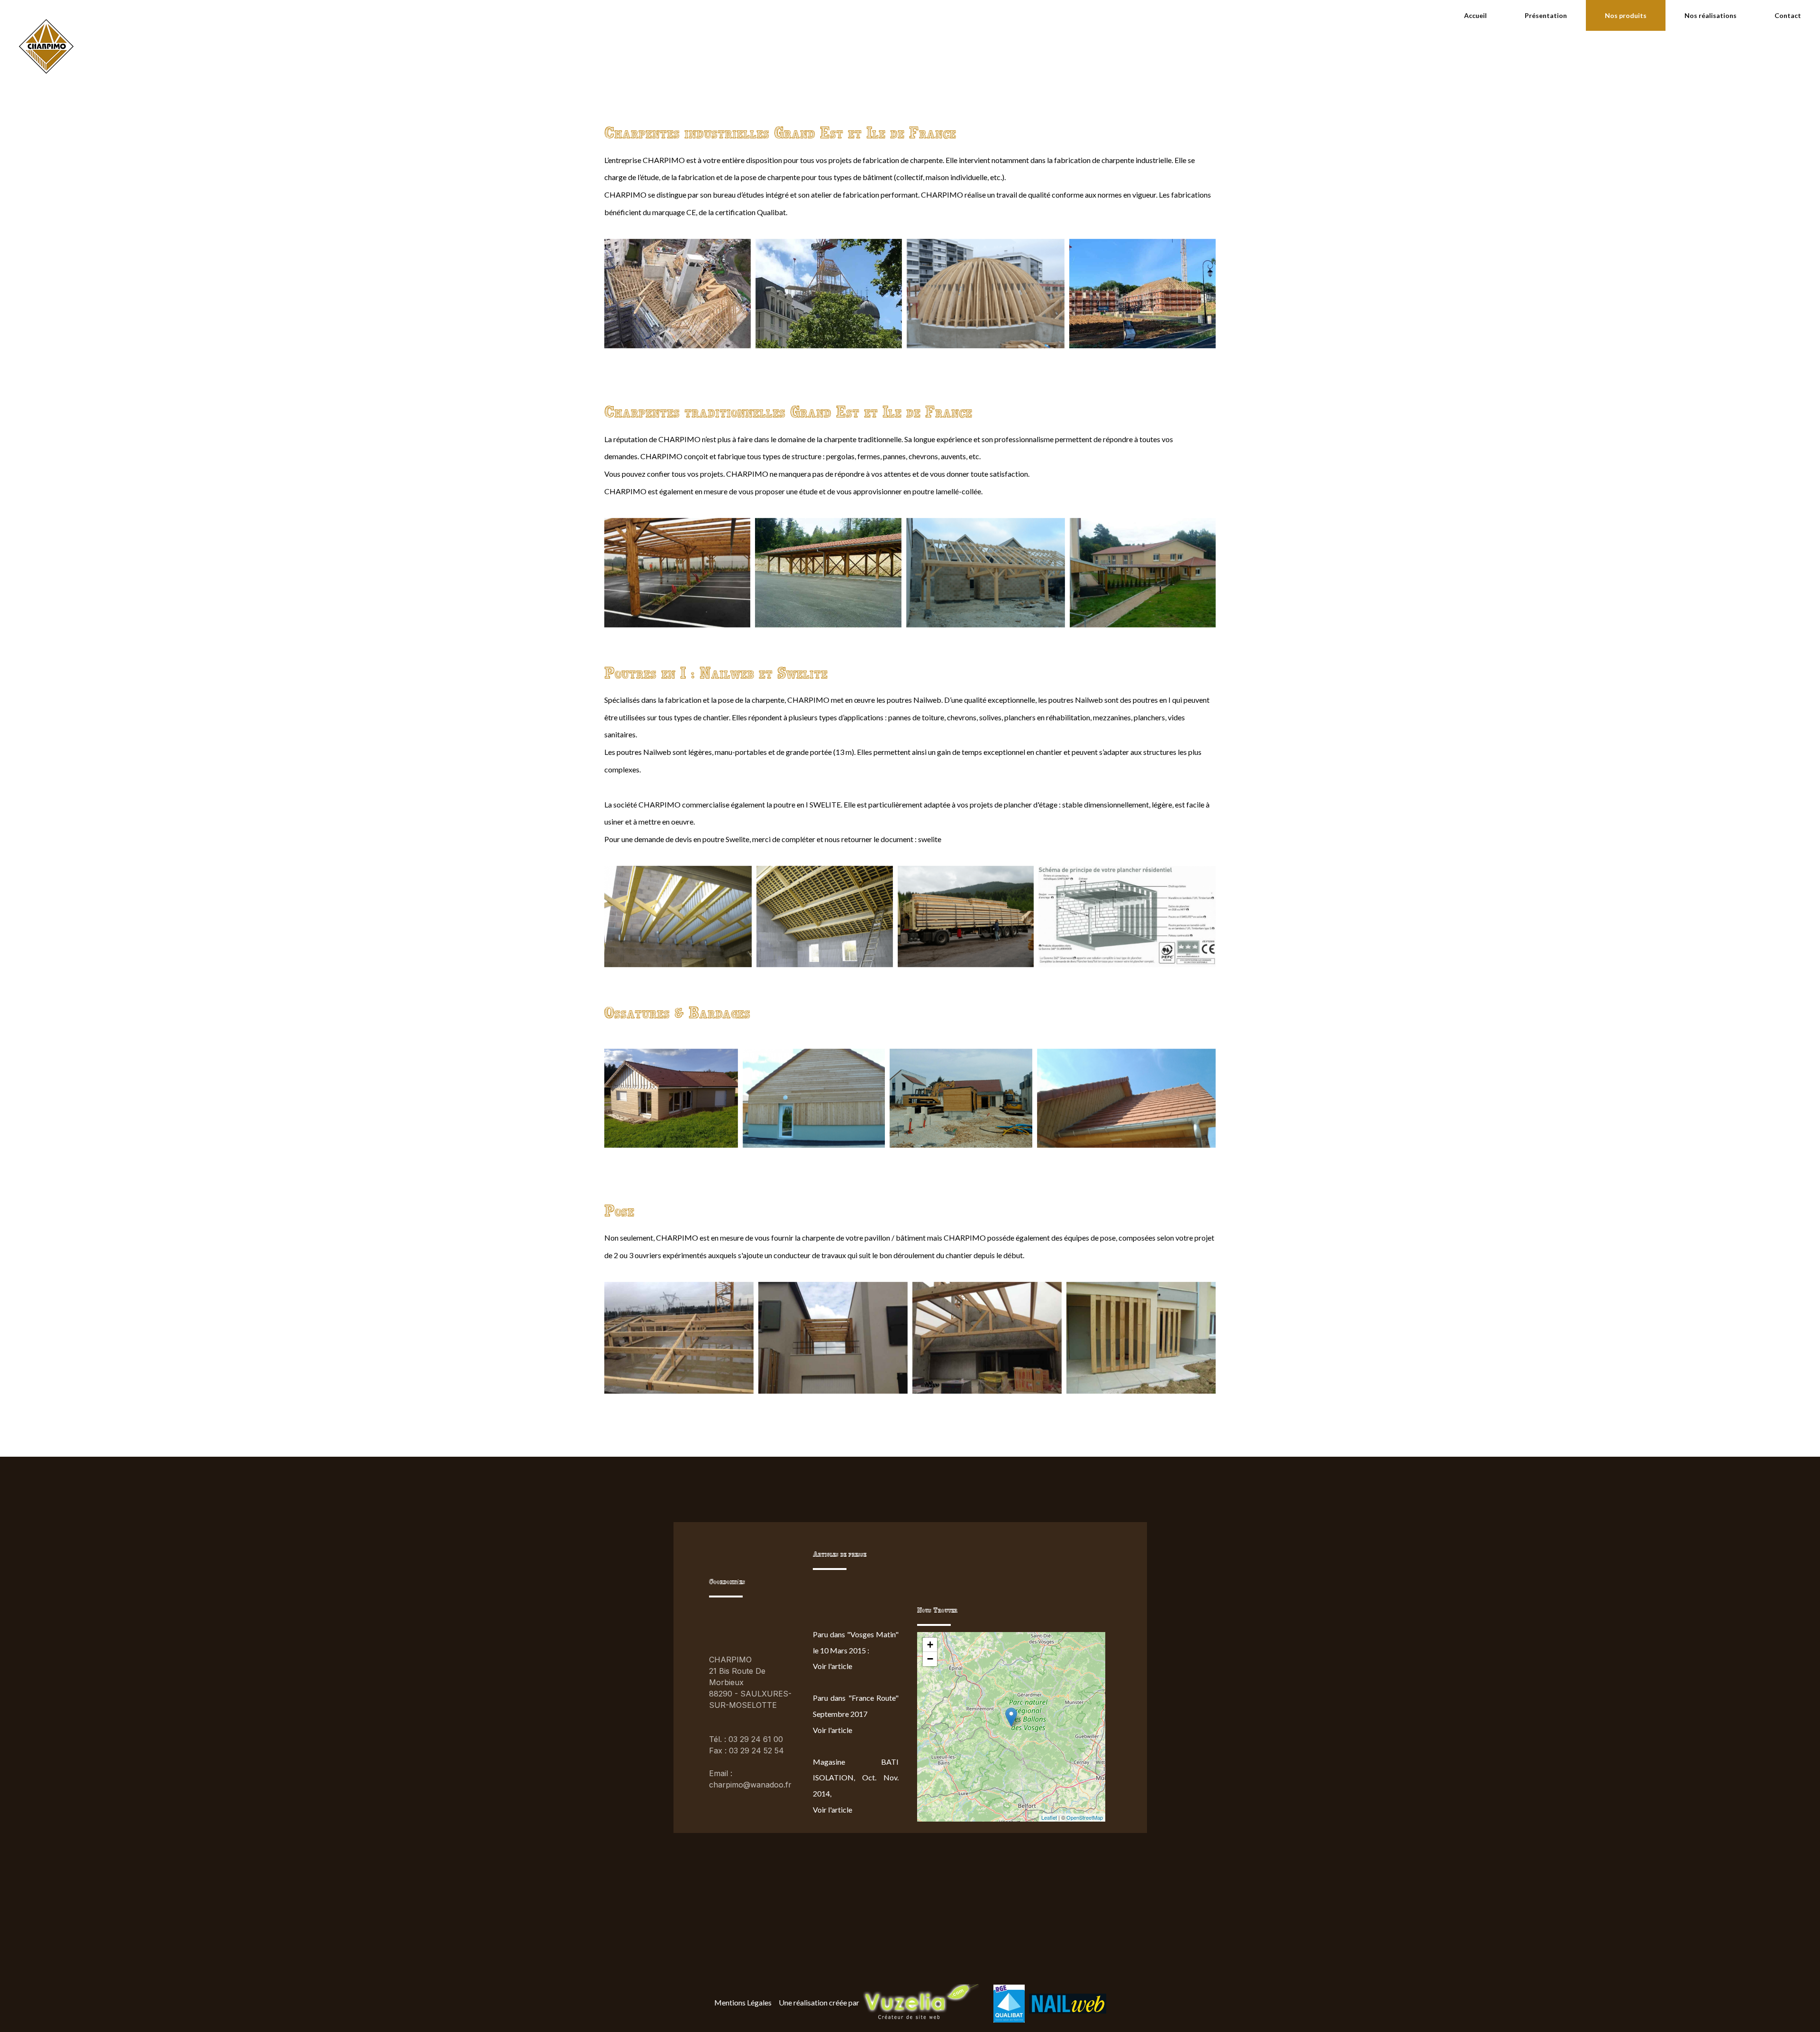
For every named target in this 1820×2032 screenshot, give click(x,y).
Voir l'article (833, 1666)
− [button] (930, 1659)
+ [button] (930, 1645)
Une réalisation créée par (819, 2002)
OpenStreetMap (1085, 1817)
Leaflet (1049, 1817)
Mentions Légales (743, 2002)
